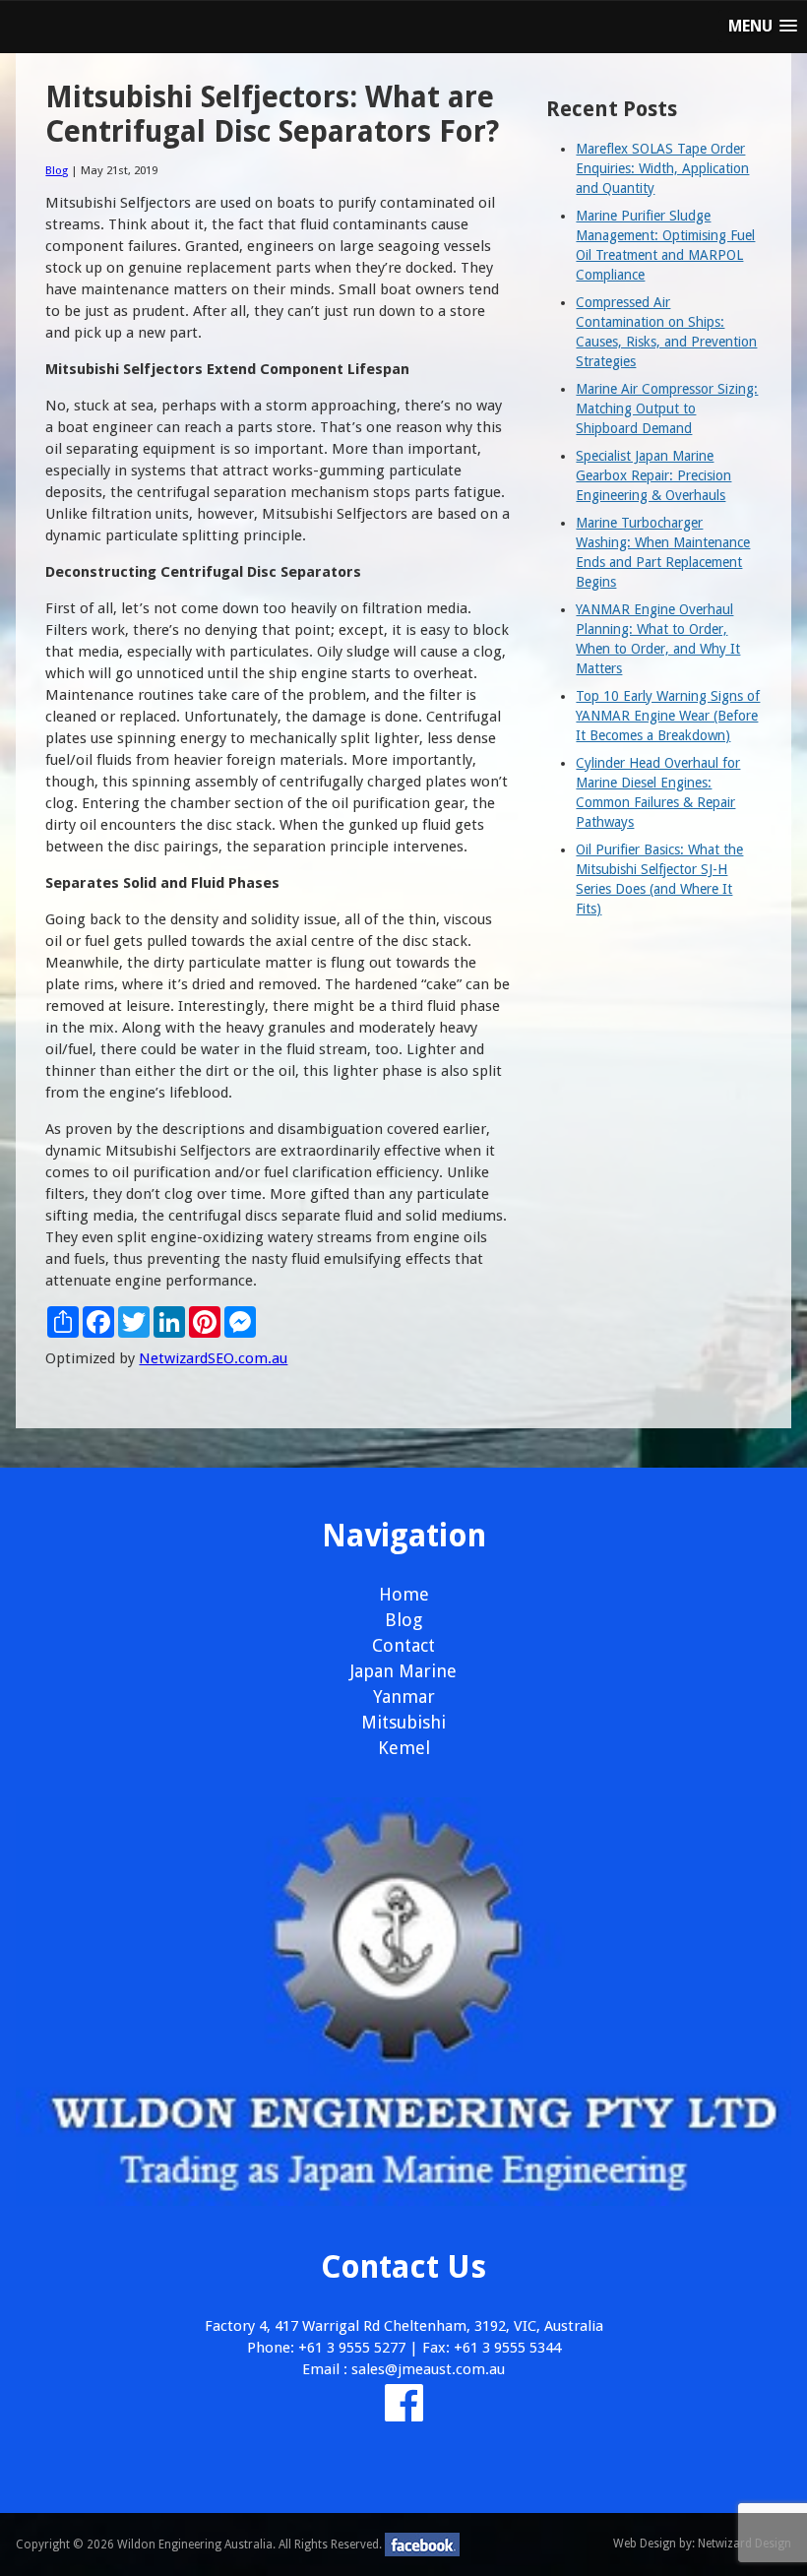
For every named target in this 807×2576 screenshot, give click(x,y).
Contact (403, 1645)
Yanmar (404, 1696)
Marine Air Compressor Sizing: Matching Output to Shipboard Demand (667, 408)
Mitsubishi (403, 1722)
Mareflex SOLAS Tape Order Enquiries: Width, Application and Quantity (662, 168)
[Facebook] (404, 2414)
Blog (57, 170)
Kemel (404, 1748)
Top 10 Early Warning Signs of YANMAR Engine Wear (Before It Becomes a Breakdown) (668, 716)
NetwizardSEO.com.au (213, 1358)
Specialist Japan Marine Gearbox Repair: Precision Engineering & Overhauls (653, 475)
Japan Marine (403, 1671)
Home (404, 1594)
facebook (422, 2545)
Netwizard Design (745, 2544)
